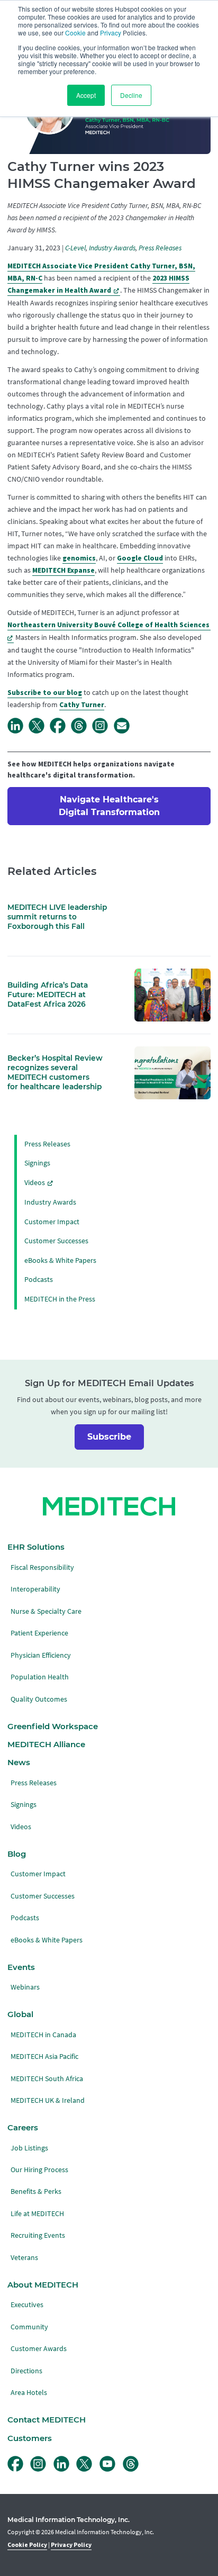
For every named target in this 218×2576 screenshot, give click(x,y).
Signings (37, 1163)
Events (21, 1967)
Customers (30, 2438)
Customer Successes (56, 1241)
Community (29, 2327)
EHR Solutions (36, 1547)
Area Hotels (29, 2393)
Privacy (111, 33)
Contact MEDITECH (47, 2420)
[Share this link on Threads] (81, 731)
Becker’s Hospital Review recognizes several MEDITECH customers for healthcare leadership (55, 1072)
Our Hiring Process (39, 2170)
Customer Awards (39, 2349)
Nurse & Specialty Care (46, 1611)
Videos (35, 1183)
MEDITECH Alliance (46, 1745)
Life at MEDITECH (37, 2214)
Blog (17, 1854)
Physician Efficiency (41, 1655)
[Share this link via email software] (124, 731)
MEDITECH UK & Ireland (48, 2100)
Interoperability (35, 1589)
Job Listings (29, 2148)
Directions (26, 2371)
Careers (23, 2128)
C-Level (75, 248)
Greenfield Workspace (53, 1727)
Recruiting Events (38, 2235)
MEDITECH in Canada (43, 2035)
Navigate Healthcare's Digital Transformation (109, 806)
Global (20, 2014)
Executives (27, 2305)
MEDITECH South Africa (47, 2079)
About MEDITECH (43, 2285)
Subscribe (109, 1437)
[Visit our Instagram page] (103, 731)
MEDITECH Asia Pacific (44, 2057)
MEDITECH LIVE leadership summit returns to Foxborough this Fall (57, 917)
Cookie (75, 33)
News (19, 1762)
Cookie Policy (27, 2545)
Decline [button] (131, 95)
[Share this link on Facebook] (60, 731)
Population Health (40, 1677)
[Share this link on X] (39, 731)
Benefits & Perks (36, 2191)
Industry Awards (112, 248)
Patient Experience (39, 1633)
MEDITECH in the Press (60, 1299)
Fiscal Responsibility (42, 1567)
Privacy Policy (71, 2545)
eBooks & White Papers (60, 1260)
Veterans (24, 2258)
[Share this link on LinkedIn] (18, 731)
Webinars (25, 1987)
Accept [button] (86, 95)
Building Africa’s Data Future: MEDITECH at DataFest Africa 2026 (48, 995)
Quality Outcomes (39, 1699)
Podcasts (39, 1280)
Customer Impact (52, 1222)
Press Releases (160, 248)
